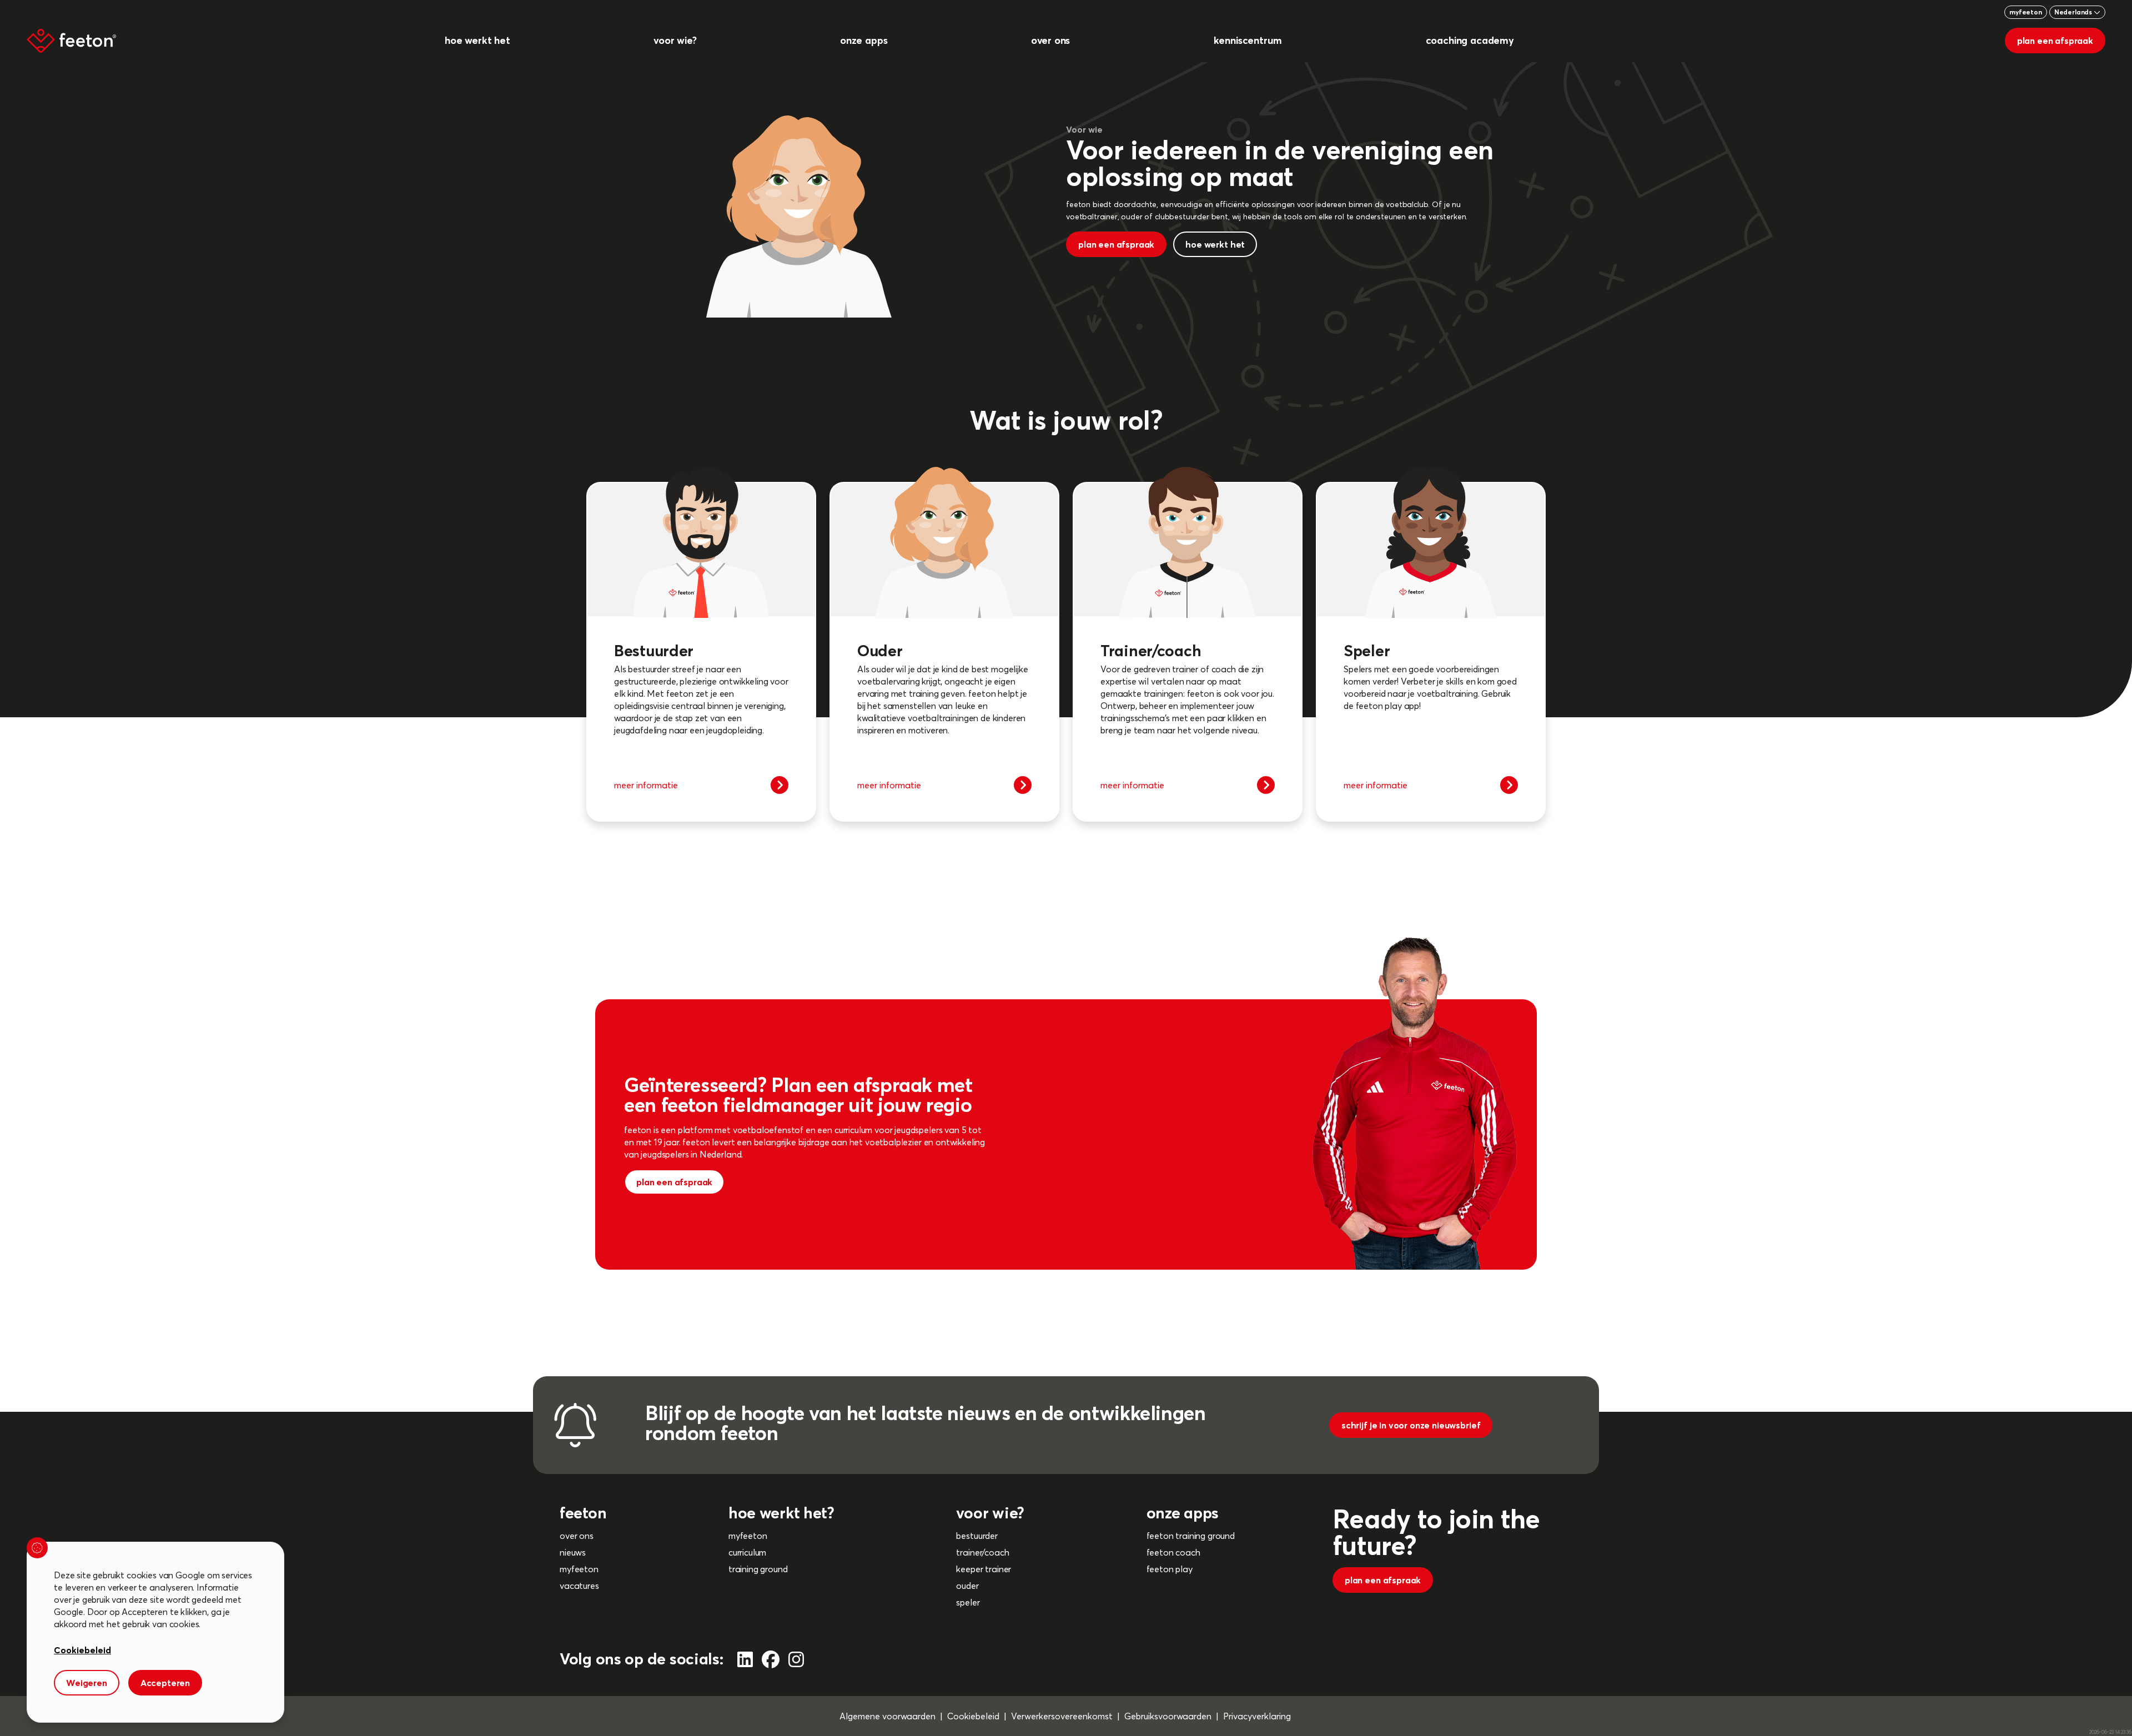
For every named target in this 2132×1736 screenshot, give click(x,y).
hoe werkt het (1215, 244)
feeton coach (1173, 1552)
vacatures (579, 1586)
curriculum (747, 1552)
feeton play (1170, 1569)
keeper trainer (984, 1569)
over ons (577, 1536)
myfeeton (2026, 12)
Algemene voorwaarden (888, 1716)
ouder (967, 1586)
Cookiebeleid (973, 1716)
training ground (758, 1569)
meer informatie (646, 785)
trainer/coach (982, 1552)
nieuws (573, 1552)
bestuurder (977, 1536)
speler (968, 1602)
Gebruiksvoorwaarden (1168, 1716)
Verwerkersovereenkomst (1062, 1716)
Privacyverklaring (1257, 1716)
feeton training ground (1191, 1536)
